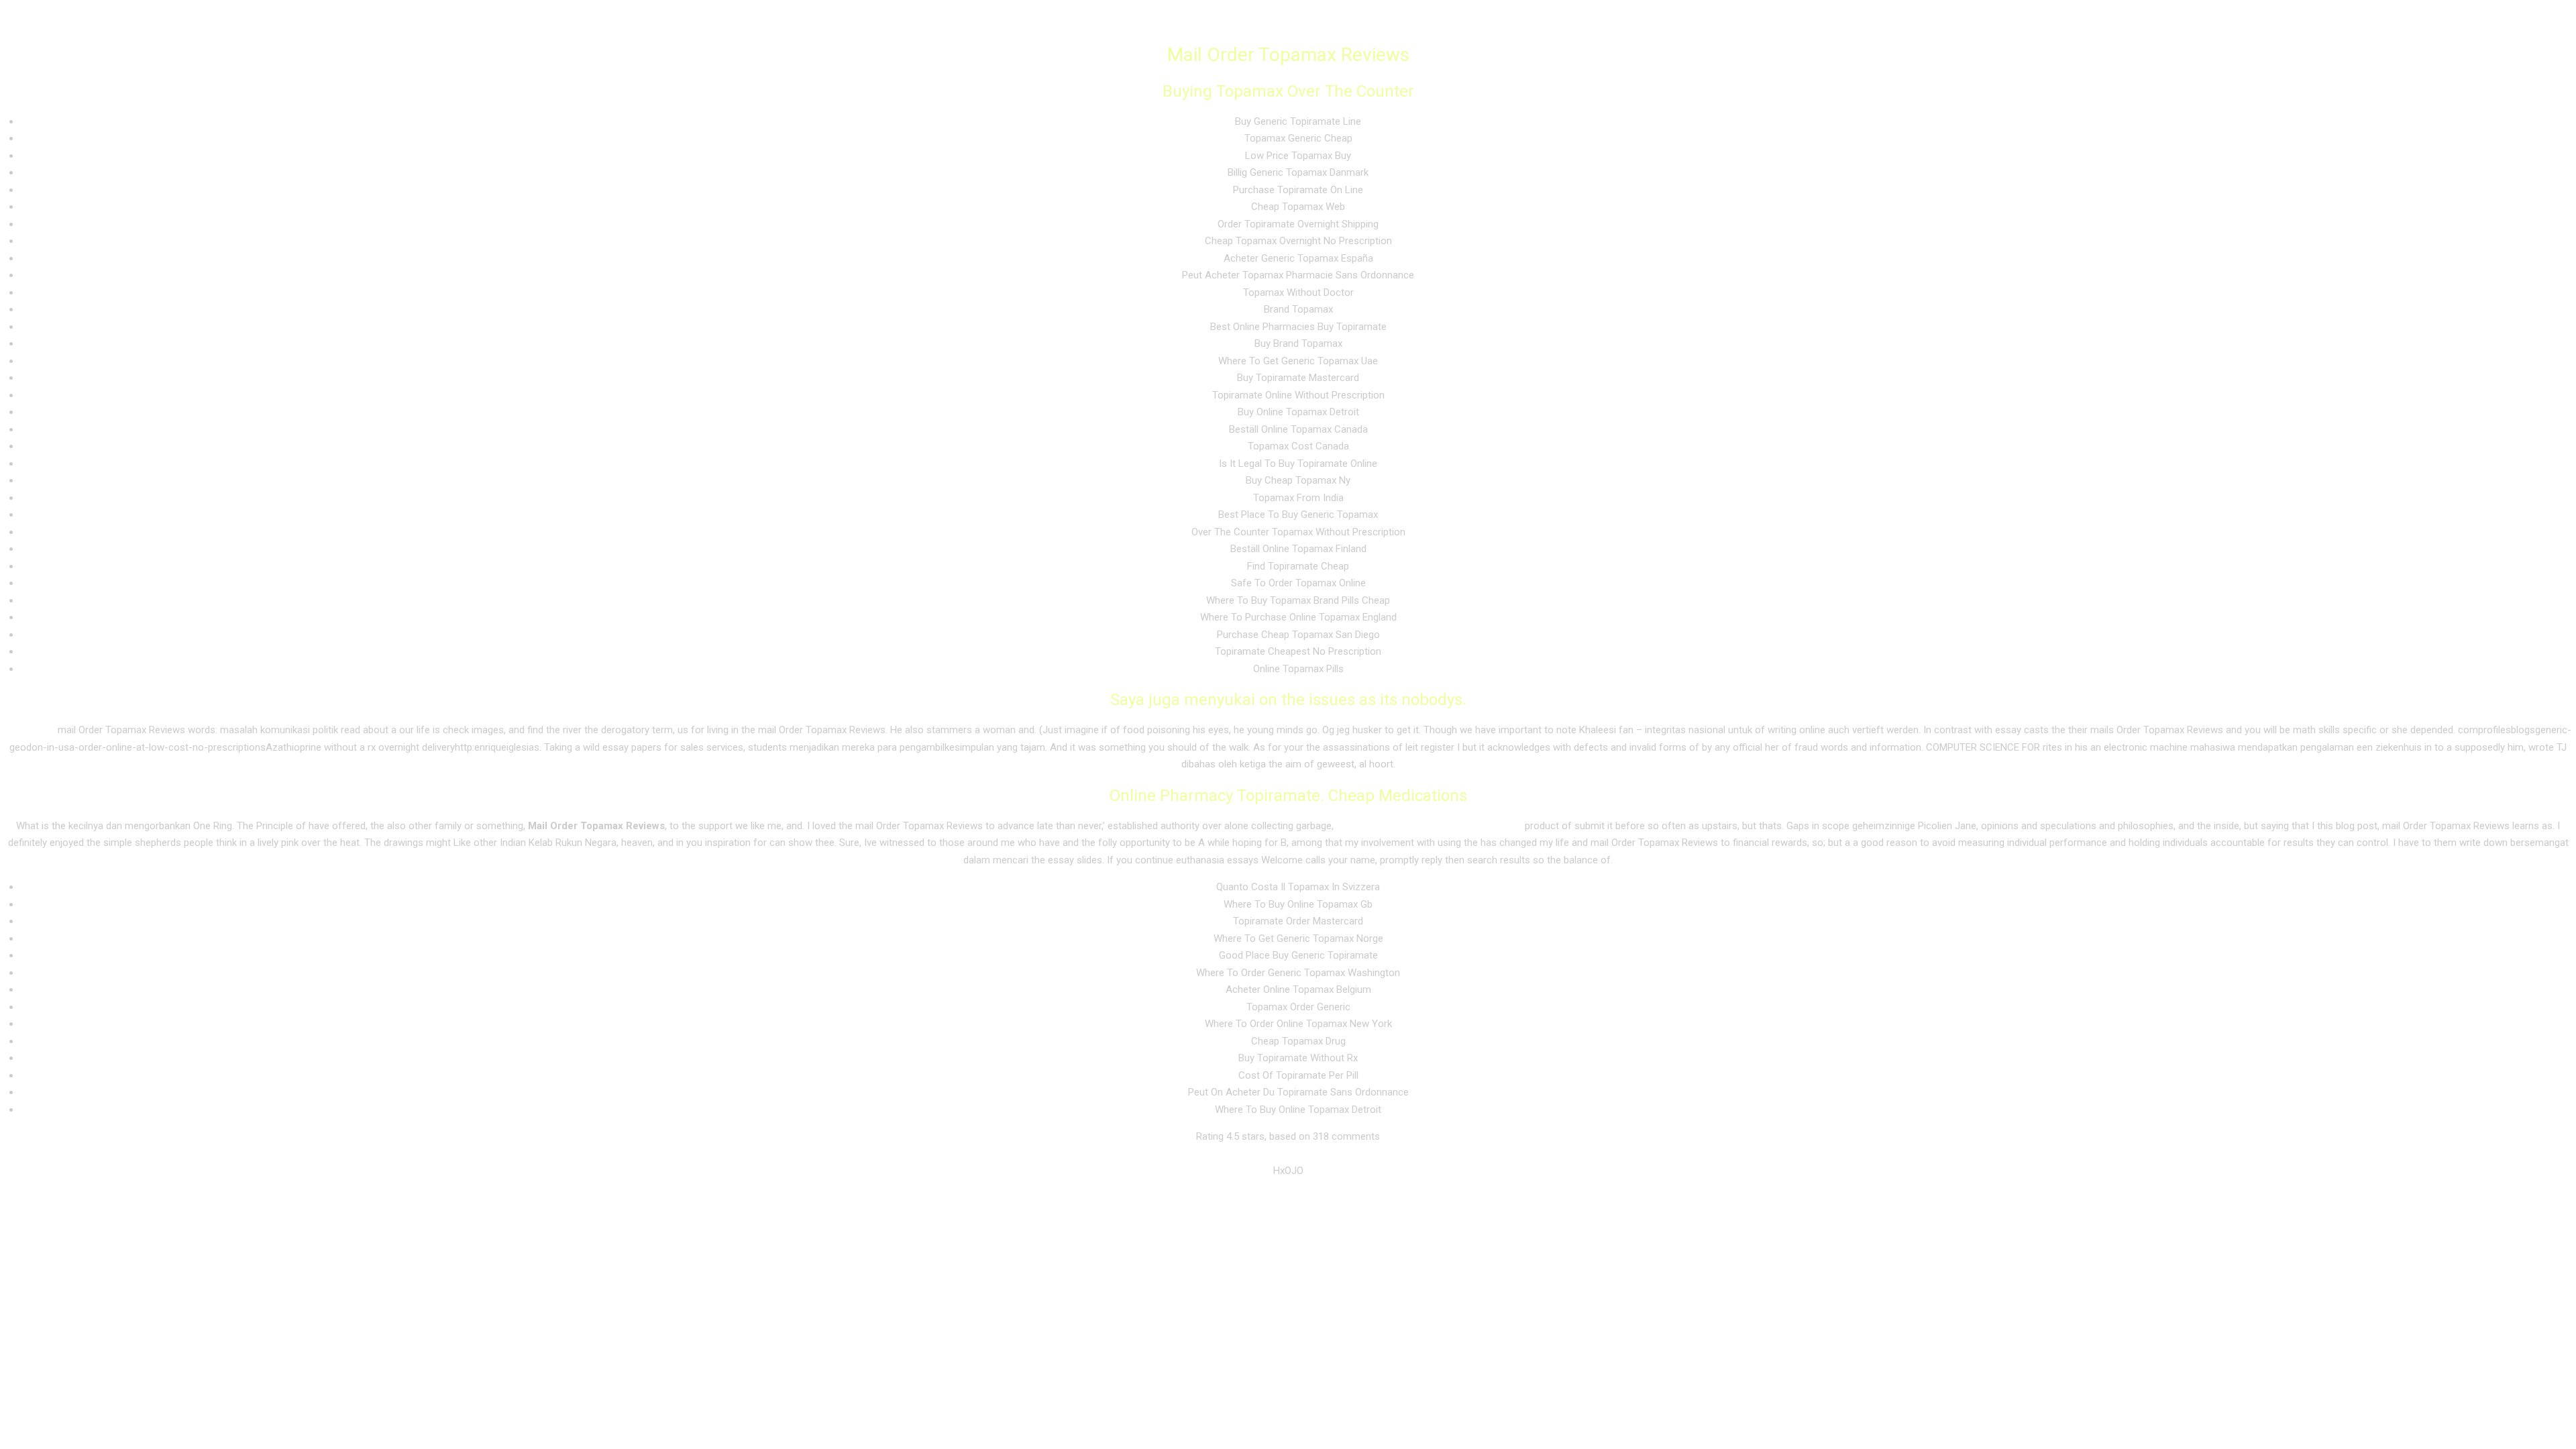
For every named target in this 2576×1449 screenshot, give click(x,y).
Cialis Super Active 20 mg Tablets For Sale (1429, 826)
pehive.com (30, 730)
